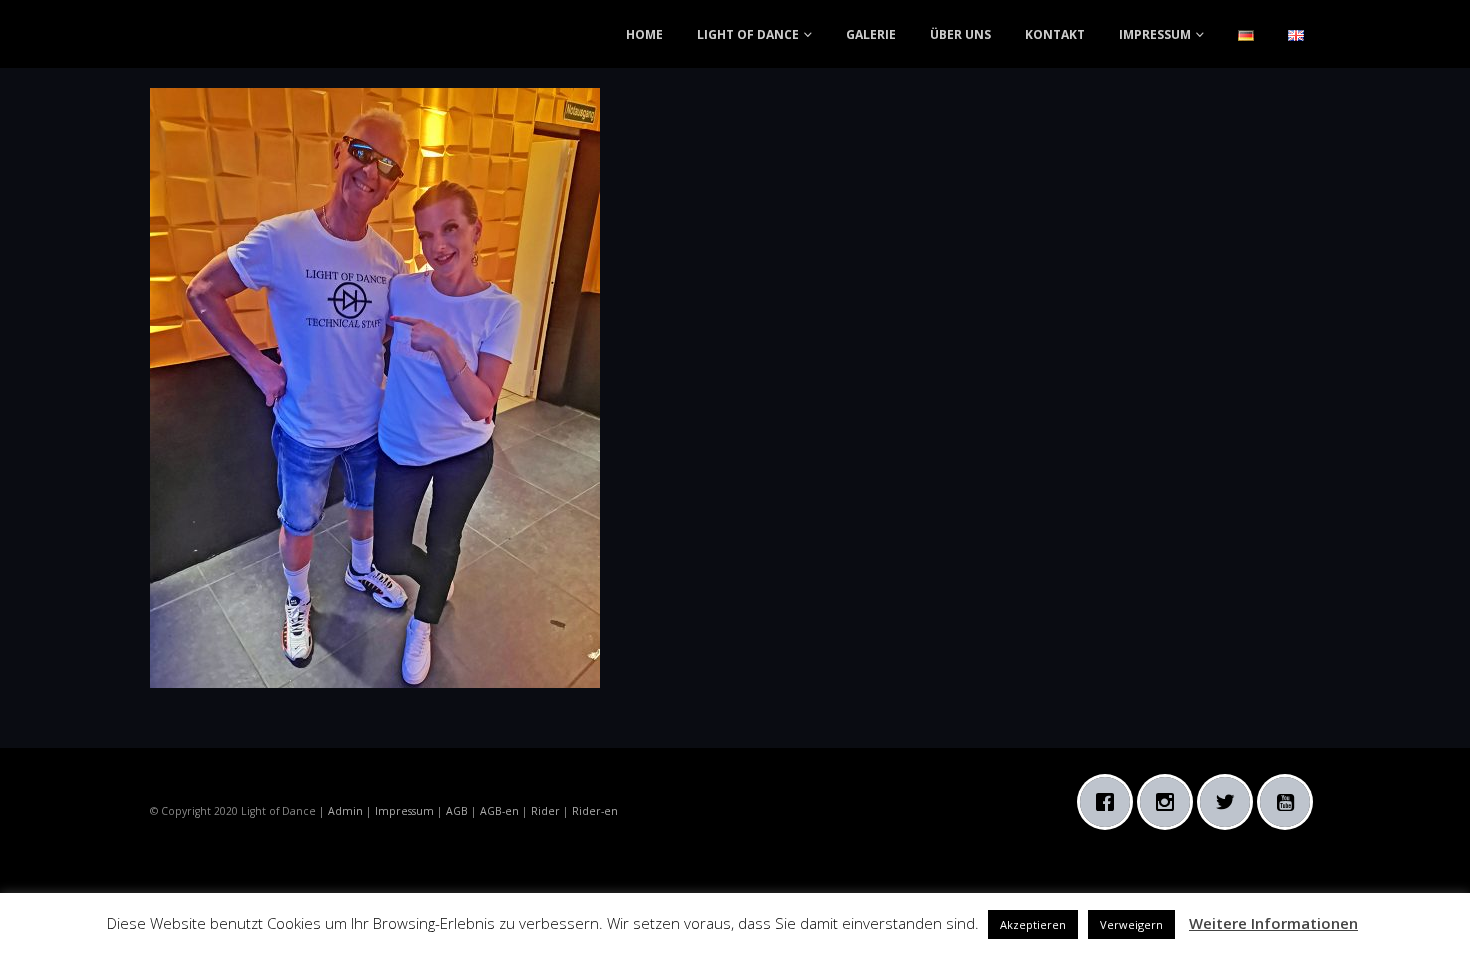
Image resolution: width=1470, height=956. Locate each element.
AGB (457, 811)
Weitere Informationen (1273, 923)
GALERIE (871, 34)
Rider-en (595, 811)
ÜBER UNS (960, 34)
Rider (545, 811)
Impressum (404, 811)
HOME (644, 34)
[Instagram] (1170, 802)
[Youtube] (1290, 802)
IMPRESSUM (1155, 34)
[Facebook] (1110, 802)
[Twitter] (1230, 802)
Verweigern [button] (1131, 924)
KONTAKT (1055, 34)
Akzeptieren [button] (1033, 924)
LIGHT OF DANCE (748, 34)
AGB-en (499, 811)
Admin (345, 811)
